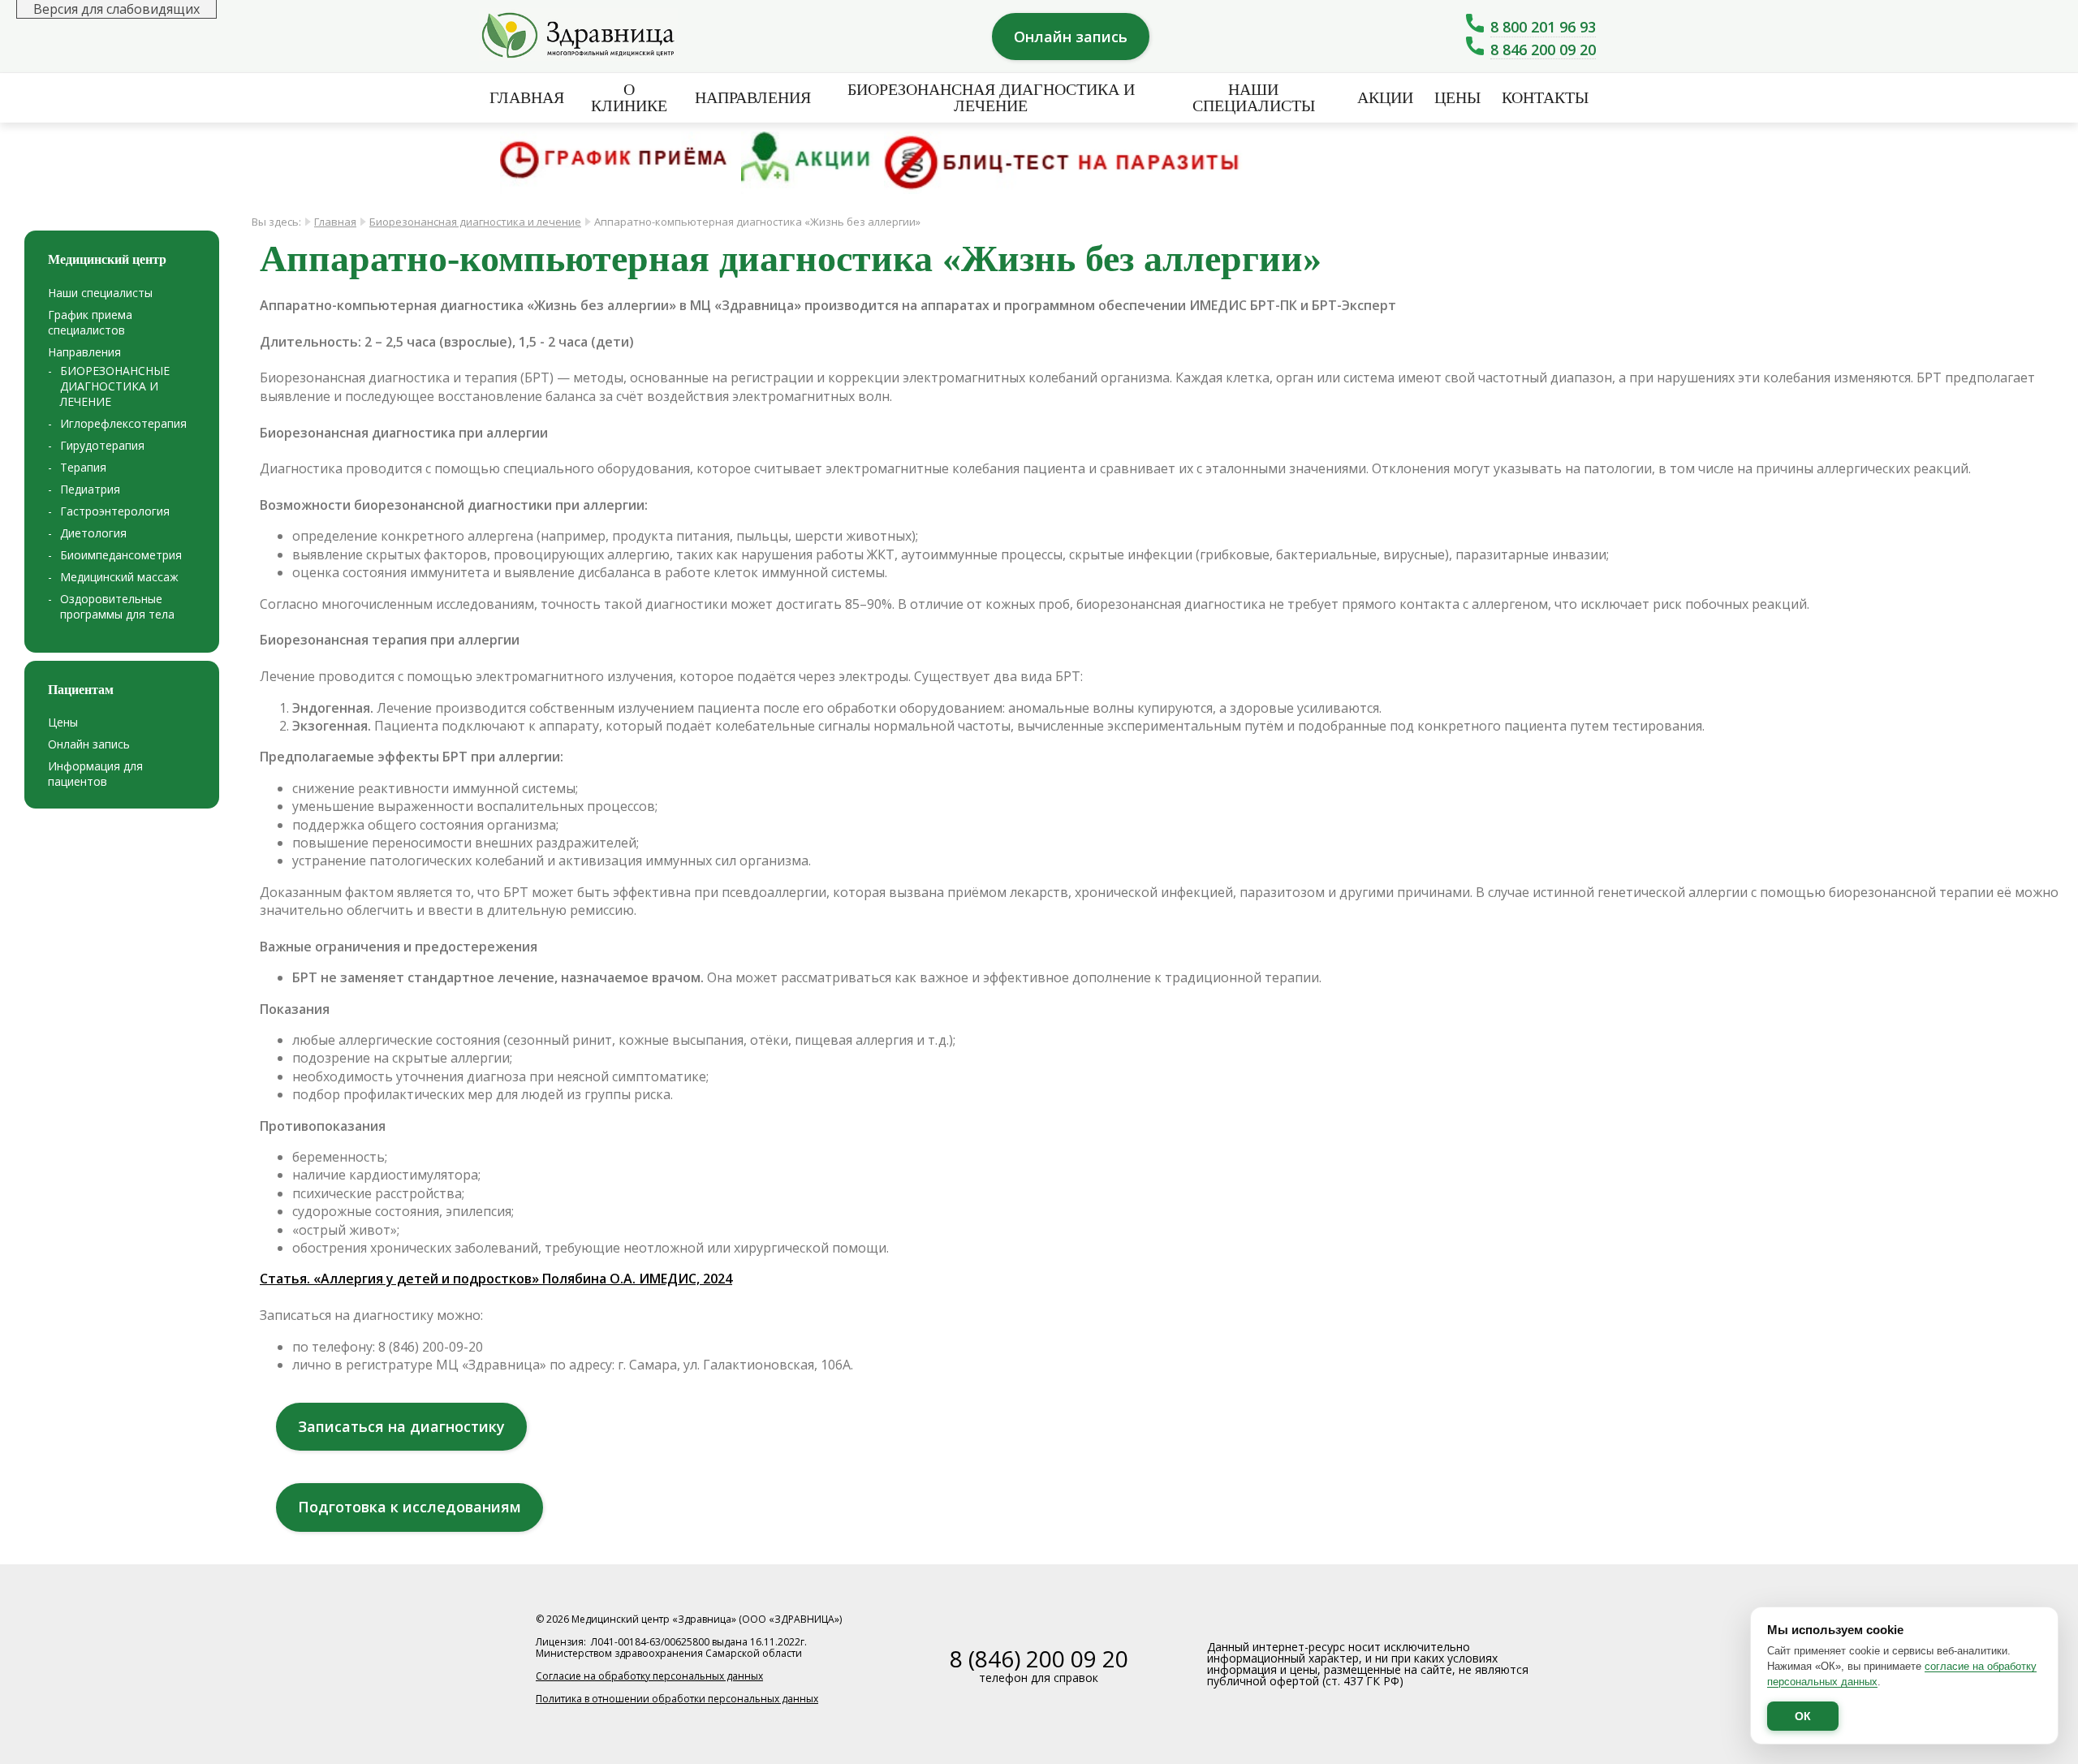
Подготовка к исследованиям (410, 1507)
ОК (1803, 1716)
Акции (1385, 97)
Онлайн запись (1071, 37)
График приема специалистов (90, 322)
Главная (527, 97)
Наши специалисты (1254, 97)
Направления (84, 352)
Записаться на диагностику (401, 1426)
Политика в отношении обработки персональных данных (677, 1699)
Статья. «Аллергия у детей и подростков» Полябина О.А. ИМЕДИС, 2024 (496, 1279)
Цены (1457, 97)
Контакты (1545, 97)
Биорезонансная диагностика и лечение (475, 222)
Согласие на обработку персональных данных (649, 1676)
